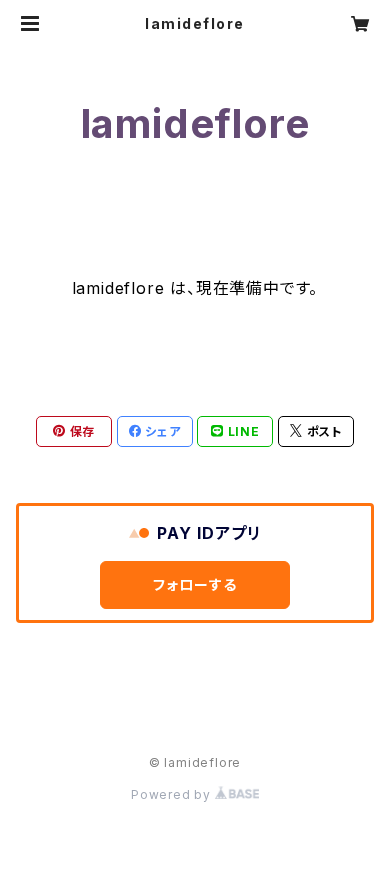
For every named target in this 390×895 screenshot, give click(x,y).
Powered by (173, 794)
